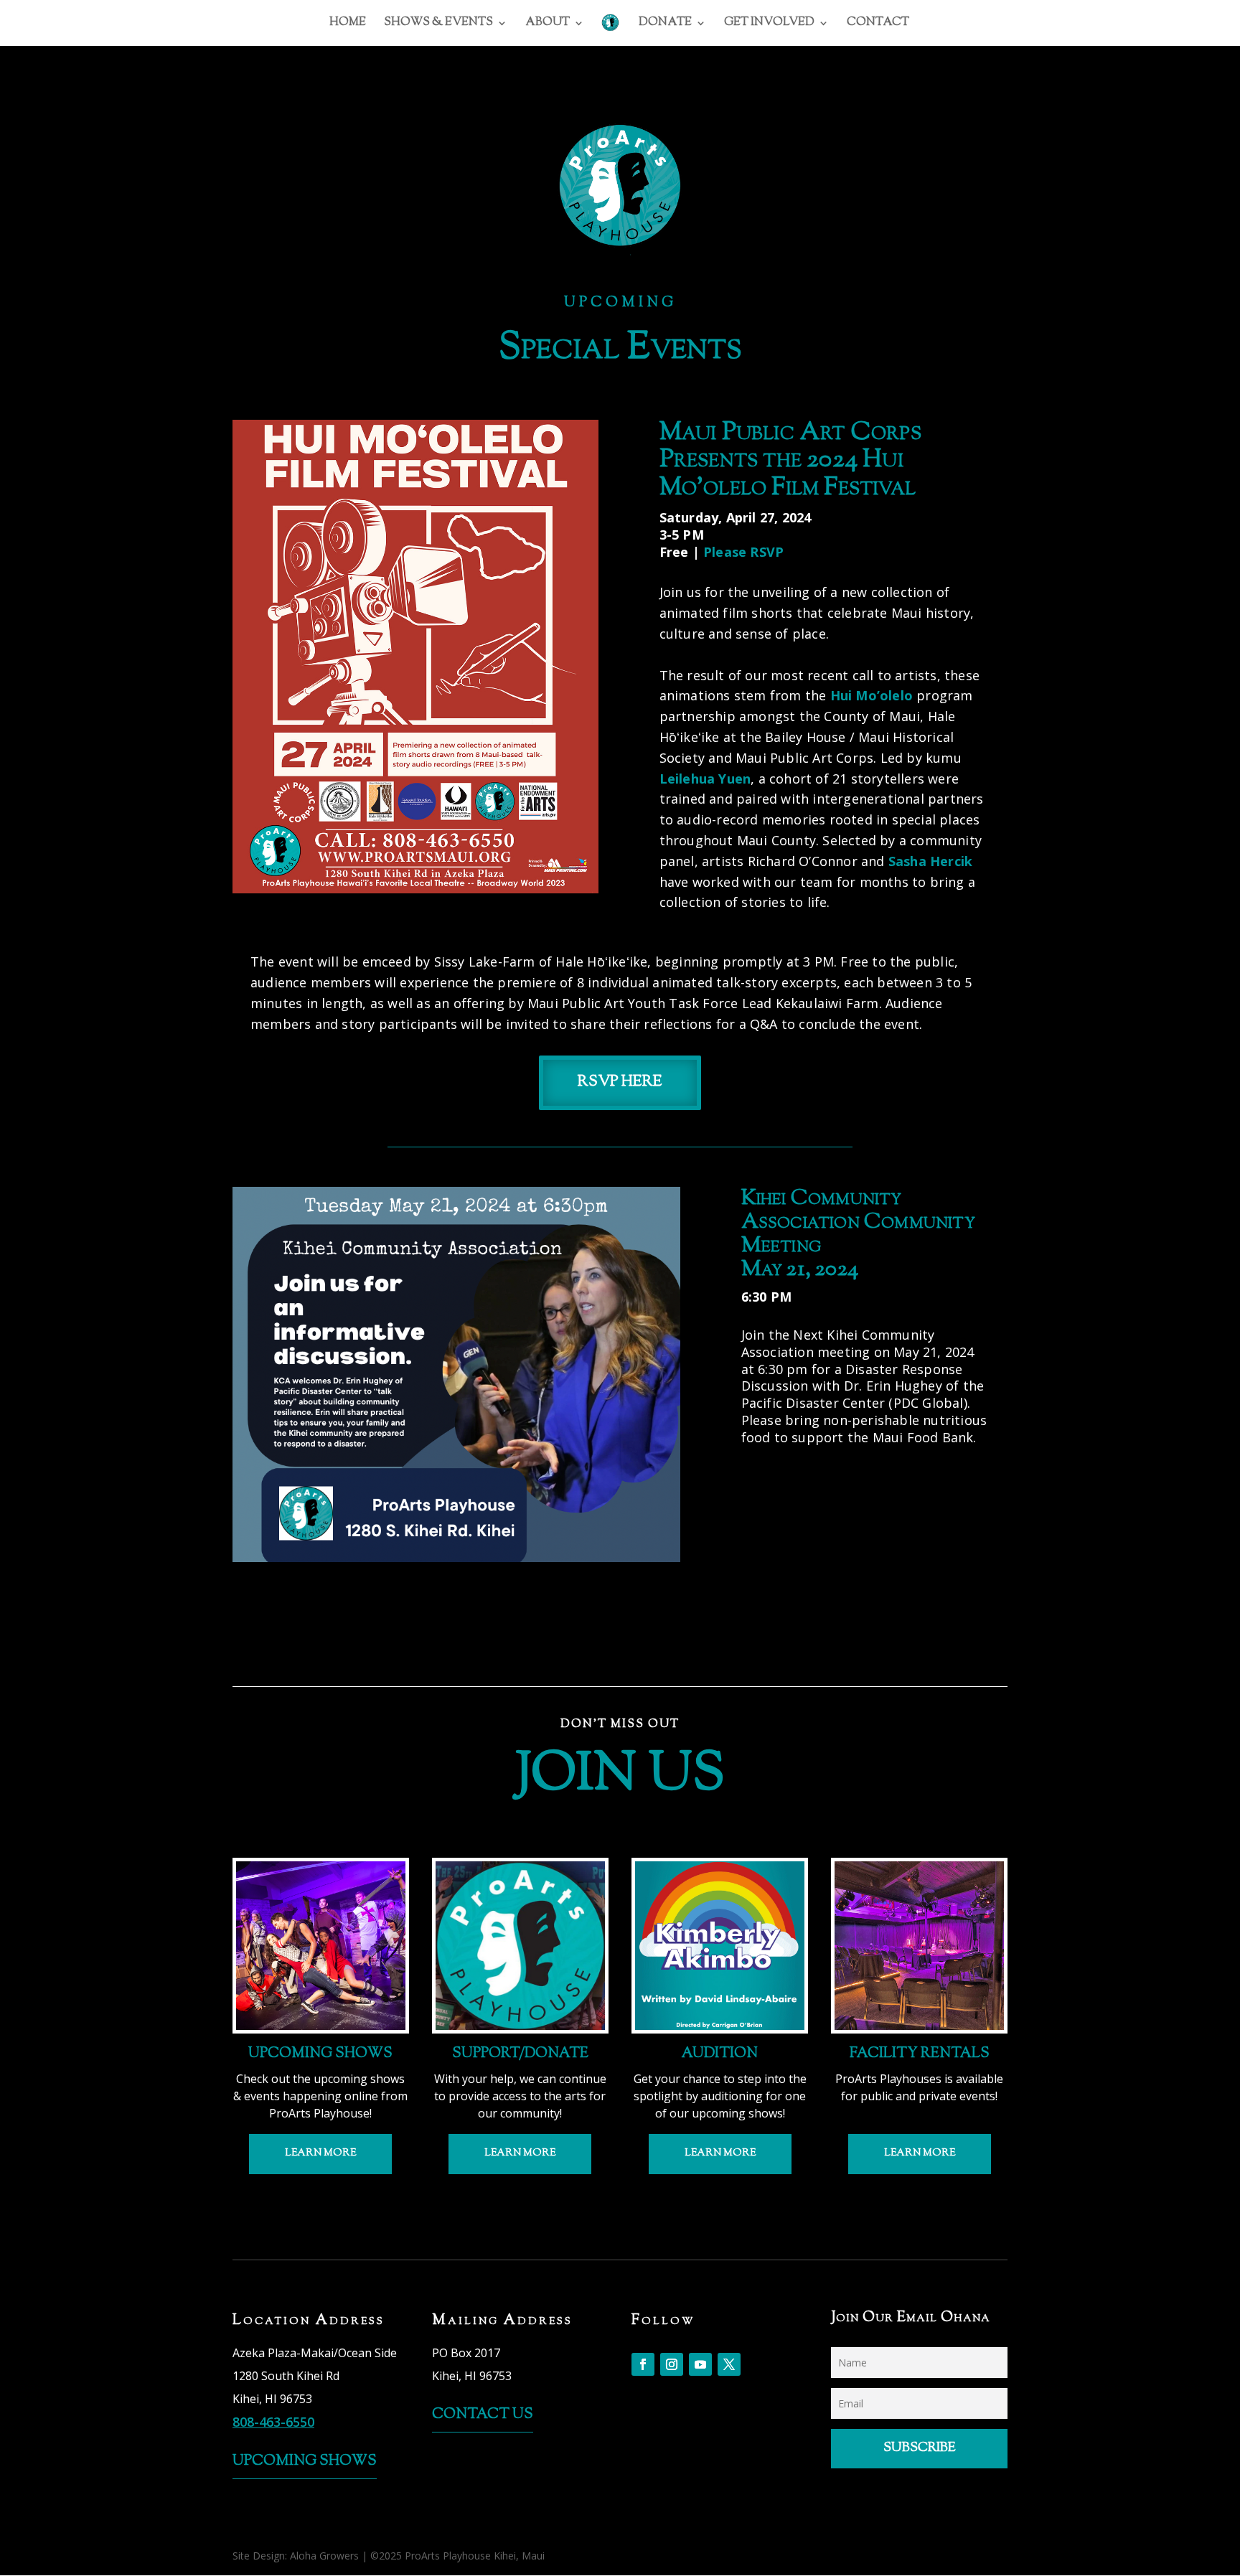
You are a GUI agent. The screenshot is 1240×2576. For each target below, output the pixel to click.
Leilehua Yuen (705, 779)
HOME (348, 24)
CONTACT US (483, 2415)
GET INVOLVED (769, 24)
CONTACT (878, 24)
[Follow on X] (729, 2364)
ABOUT (548, 24)
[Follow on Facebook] (643, 2364)
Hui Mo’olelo (872, 695)
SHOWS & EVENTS (438, 24)
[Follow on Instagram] (672, 2364)
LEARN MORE (320, 2153)
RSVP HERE (620, 1082)
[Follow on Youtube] (700, 2364)
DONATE (665, 24)
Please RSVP (743, 552)
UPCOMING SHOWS (305, 2462)
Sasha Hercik (930, 861)
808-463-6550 (273, 2422)
